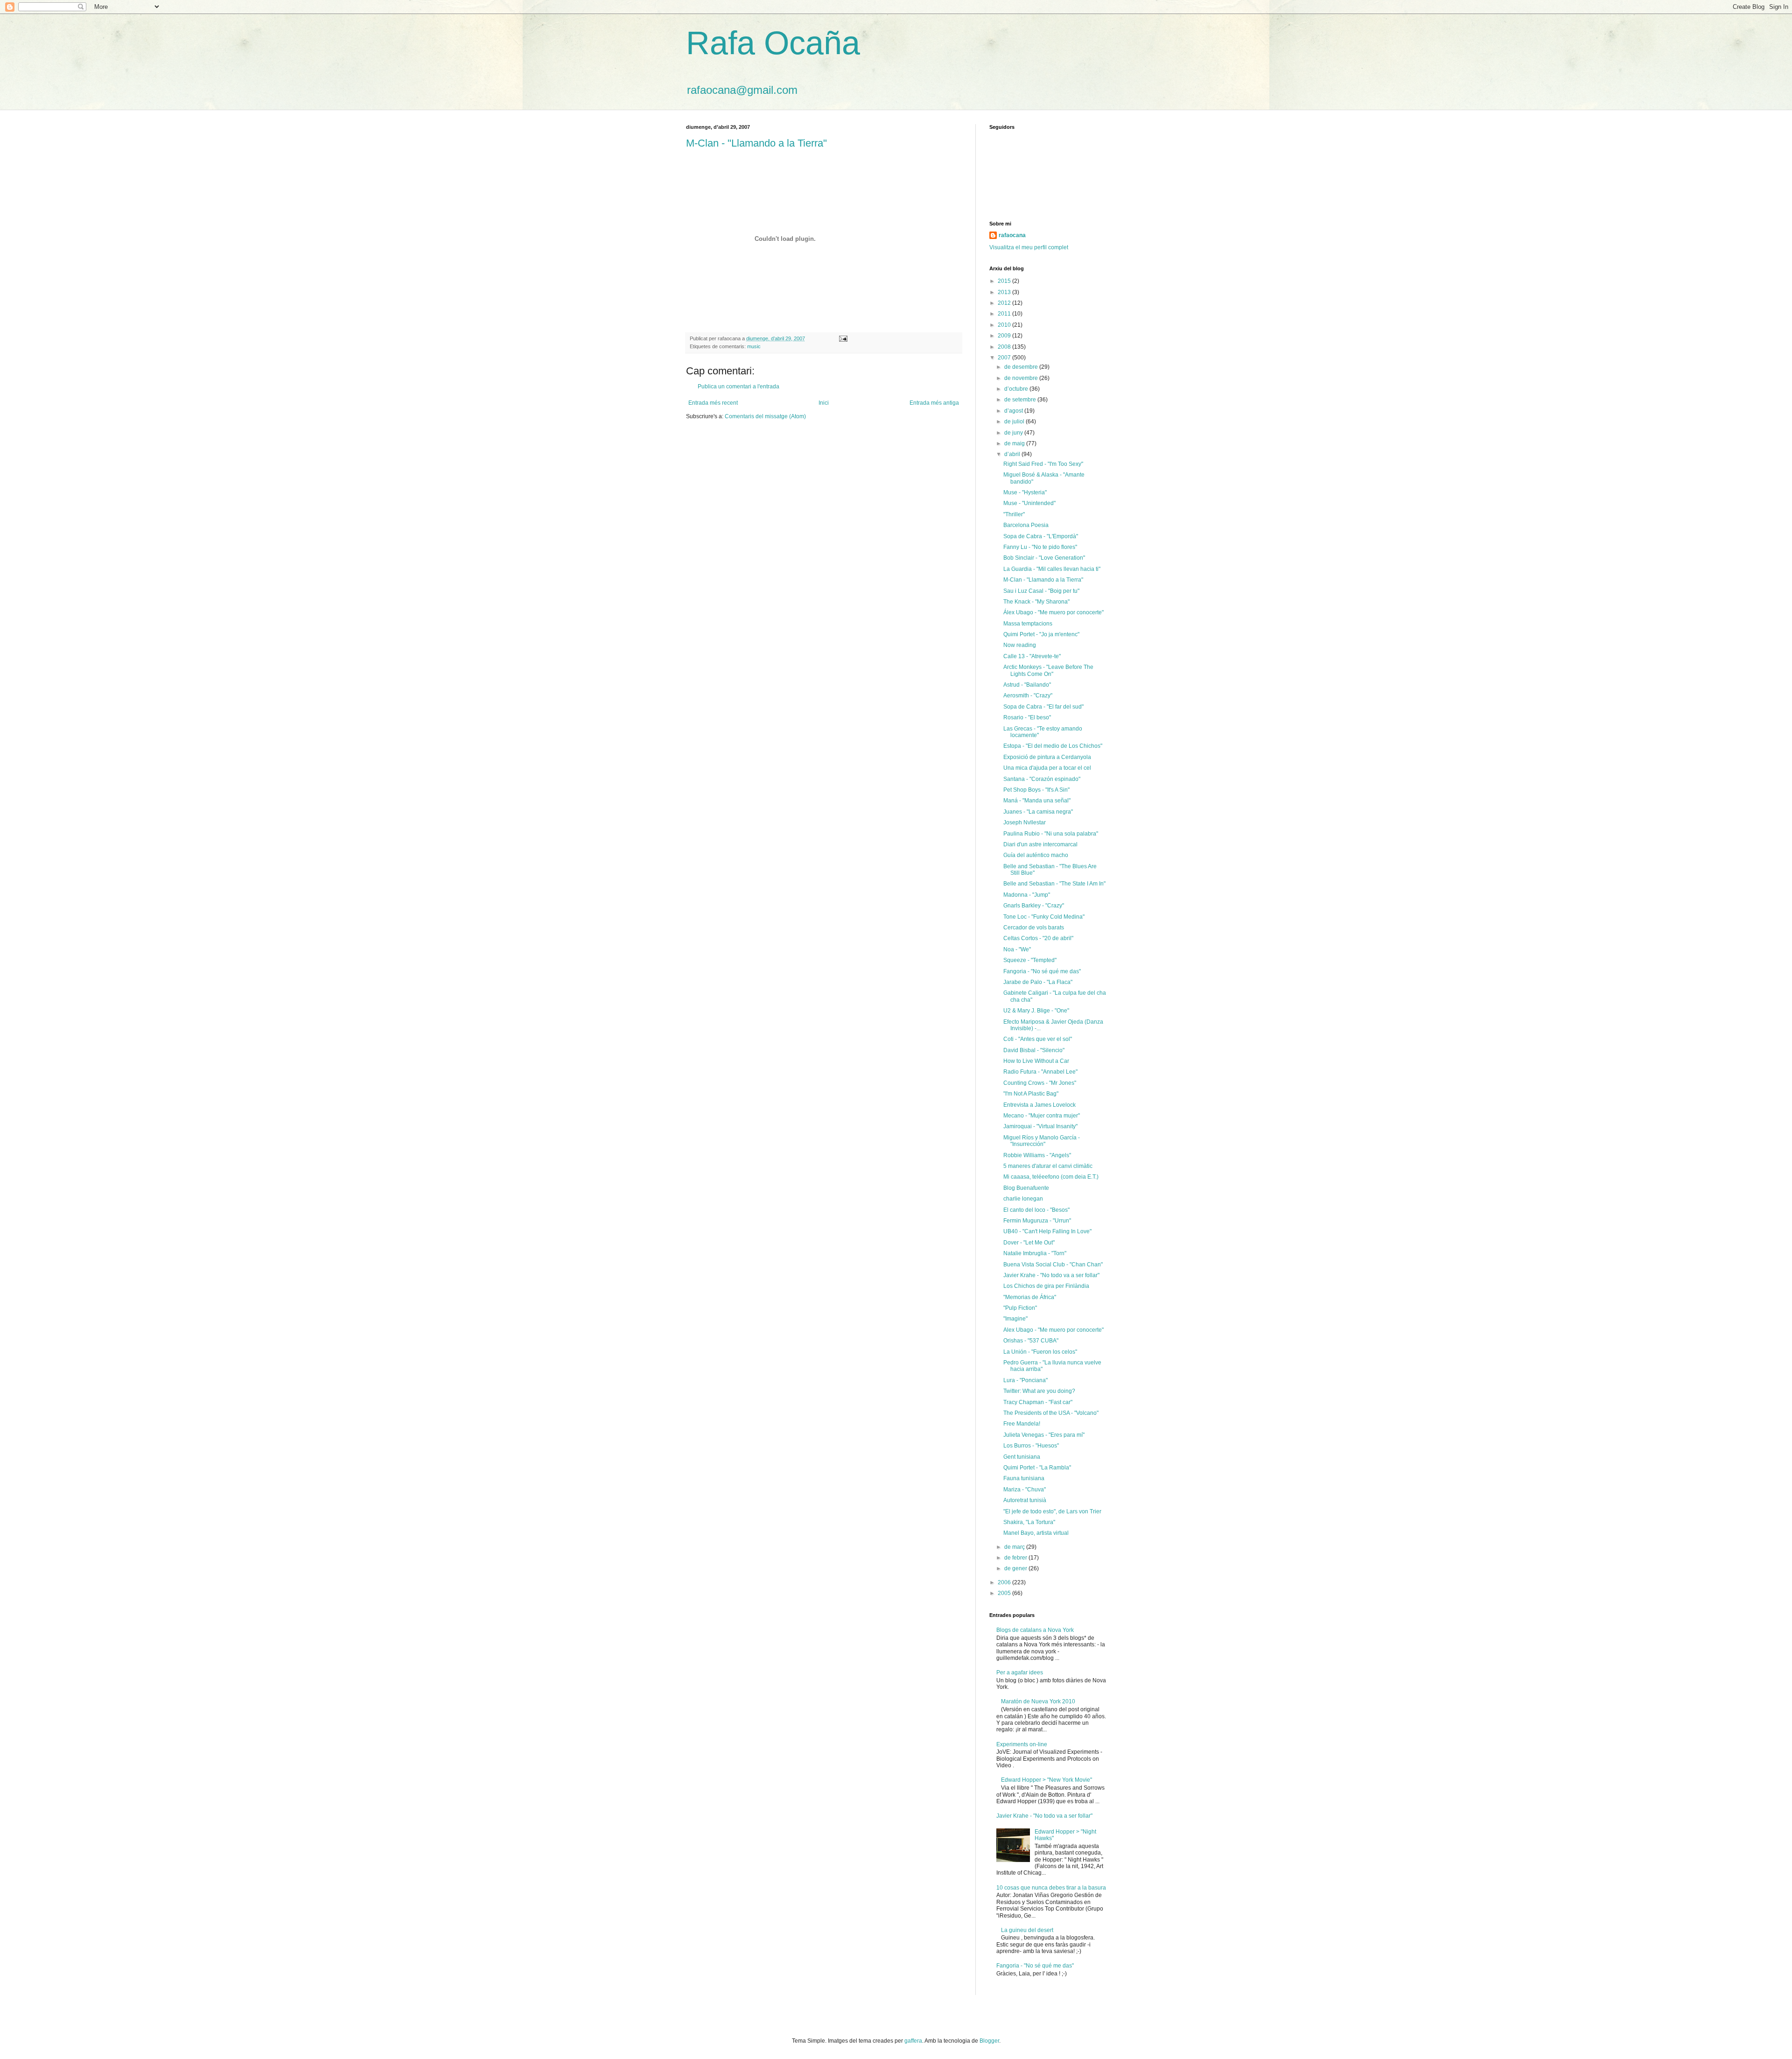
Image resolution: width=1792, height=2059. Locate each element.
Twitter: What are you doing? (1039, 1391)
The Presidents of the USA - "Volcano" (1051, 1413)
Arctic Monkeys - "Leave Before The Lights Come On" (1048, 670)
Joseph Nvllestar (1025, 822)
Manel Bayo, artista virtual (1036, 1533)
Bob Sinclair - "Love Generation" (1044, 558)
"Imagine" (1015, 1319)
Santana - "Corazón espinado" (1042, 779)
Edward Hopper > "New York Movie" (1046, 1780)
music (754, 346)
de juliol (1015, 422)
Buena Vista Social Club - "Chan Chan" (1053, 1265)
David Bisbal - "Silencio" (1034, 1050)
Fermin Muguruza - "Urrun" (1037, 1221)
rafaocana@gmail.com (742, 90)
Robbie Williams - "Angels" (1037, 1155)
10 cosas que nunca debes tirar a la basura (1051, 1888)
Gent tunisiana (1022, 1457)
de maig (1015, 443)
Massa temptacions (1028, 624)
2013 (1005, 292)
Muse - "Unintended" (1029, 503)
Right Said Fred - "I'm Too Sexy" (1043, 464)
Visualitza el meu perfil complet (1029, 247)
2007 (1005, 358)
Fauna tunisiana (1024, 1478)
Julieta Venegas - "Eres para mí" (1044, 1435)
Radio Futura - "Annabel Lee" (1040, 1072)
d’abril (1013, 454)
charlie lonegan (1023, 1199)
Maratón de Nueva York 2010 (1038, 1701)
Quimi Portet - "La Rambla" (1037, 1468)
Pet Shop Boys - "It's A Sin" (1036, 790)
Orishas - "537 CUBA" (1031, 1341)
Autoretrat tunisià (1025, 1500)
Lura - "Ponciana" (1025, 1380)
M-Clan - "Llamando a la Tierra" (756, 143)
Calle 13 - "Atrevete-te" (1032, 656)
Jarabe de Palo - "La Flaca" (1038, 982)
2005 (1005, 1593)
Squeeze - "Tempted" (1030, 960)
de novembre (1022, 378)
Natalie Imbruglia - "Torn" (1035, 1253)
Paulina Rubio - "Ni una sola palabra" (1051, 834)
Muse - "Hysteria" (1025, 492)
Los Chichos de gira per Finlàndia (1046, 1286)
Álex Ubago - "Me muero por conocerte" (1053, 612)
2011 (1005, 314)
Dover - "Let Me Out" (1029, 1243)
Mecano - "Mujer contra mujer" (1042, 1116)
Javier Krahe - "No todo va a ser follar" (1051, 1275)
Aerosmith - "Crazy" (1028, 696)
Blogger (989, 2041)
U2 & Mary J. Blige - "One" (1036, 1011)
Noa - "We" (1017, 949)
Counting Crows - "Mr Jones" (1040, 1083)
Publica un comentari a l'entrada (738, 387)
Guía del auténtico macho (1036, 855)
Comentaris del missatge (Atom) (765, 416)
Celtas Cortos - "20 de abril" (1038, 938)
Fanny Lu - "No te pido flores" (1040, 547)
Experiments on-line (1022, 1744)
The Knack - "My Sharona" (1036, 602)
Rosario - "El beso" (1027, 717)
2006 (1005, 1582)
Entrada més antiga (934, 403)
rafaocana (1012, 235)
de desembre (1022, 367)
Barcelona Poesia (1026, 525)
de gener (1016, 1568)
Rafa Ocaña (773, 43)
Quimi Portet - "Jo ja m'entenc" (1041, 634)
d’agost (1014, 411)
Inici (824, 403)
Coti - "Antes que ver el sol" (1038, 1039)
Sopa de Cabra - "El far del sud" (1043, 707)
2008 (1005, 347)
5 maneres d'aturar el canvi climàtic (1048, 1166)
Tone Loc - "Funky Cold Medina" (1044, 917)
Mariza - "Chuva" (1025, 1490)
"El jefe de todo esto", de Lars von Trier (1052, 1511)
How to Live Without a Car (1036, 1061)
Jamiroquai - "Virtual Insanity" (1040, 1126)
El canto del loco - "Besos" (1036, 1210)
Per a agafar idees (1020, 1672)
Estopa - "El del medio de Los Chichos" (1053, 746)
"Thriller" (1014, 514)
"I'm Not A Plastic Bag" (1031, 1094)
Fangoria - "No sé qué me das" (1042, 971)
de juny (1014, 433)
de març (1015, 1547)
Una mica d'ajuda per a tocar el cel (1047, 768)
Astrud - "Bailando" (1027, 685)
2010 (1005, 325)
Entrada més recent (713, 403)
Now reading (1020, 645)
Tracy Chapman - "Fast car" (1038, 1402)
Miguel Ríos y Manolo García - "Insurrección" (1042, 1141)
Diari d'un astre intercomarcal (1040, 844)
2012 (1005, 303)
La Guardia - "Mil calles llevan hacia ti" (1052, 569)
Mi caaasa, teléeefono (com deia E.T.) (1051, 1177)
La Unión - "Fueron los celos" (1040, 1352)
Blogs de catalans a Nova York (1035, 1630)
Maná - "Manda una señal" (1037, 801)
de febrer (1016, 1558)
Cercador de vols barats (1034, 928)
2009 (1005, 336)
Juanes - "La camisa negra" (1038, 812)
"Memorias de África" (1030, 1297)
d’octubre (1017, 389)
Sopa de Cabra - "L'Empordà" (1041, 536)
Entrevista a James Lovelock (1039, 1105)
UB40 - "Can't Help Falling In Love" (1047, 1231)
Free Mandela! (1022, 1424)
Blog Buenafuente (1026, 1188)
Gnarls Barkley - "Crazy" (1034, 906)
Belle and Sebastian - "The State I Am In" (1054, 884)
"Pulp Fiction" (1020, 1308)
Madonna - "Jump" (1027, 895)
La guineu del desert (1027, 1930)
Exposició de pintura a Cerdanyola (1047, 757)
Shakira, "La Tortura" (1029, 1522)
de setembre (1021, 400)
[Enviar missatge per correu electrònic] (843, 338)
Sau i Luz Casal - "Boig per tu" (1041, 591)
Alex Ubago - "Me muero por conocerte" (1053, 1330)
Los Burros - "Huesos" (1031, 1446)
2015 (1005, 281)
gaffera (913, 2041)
